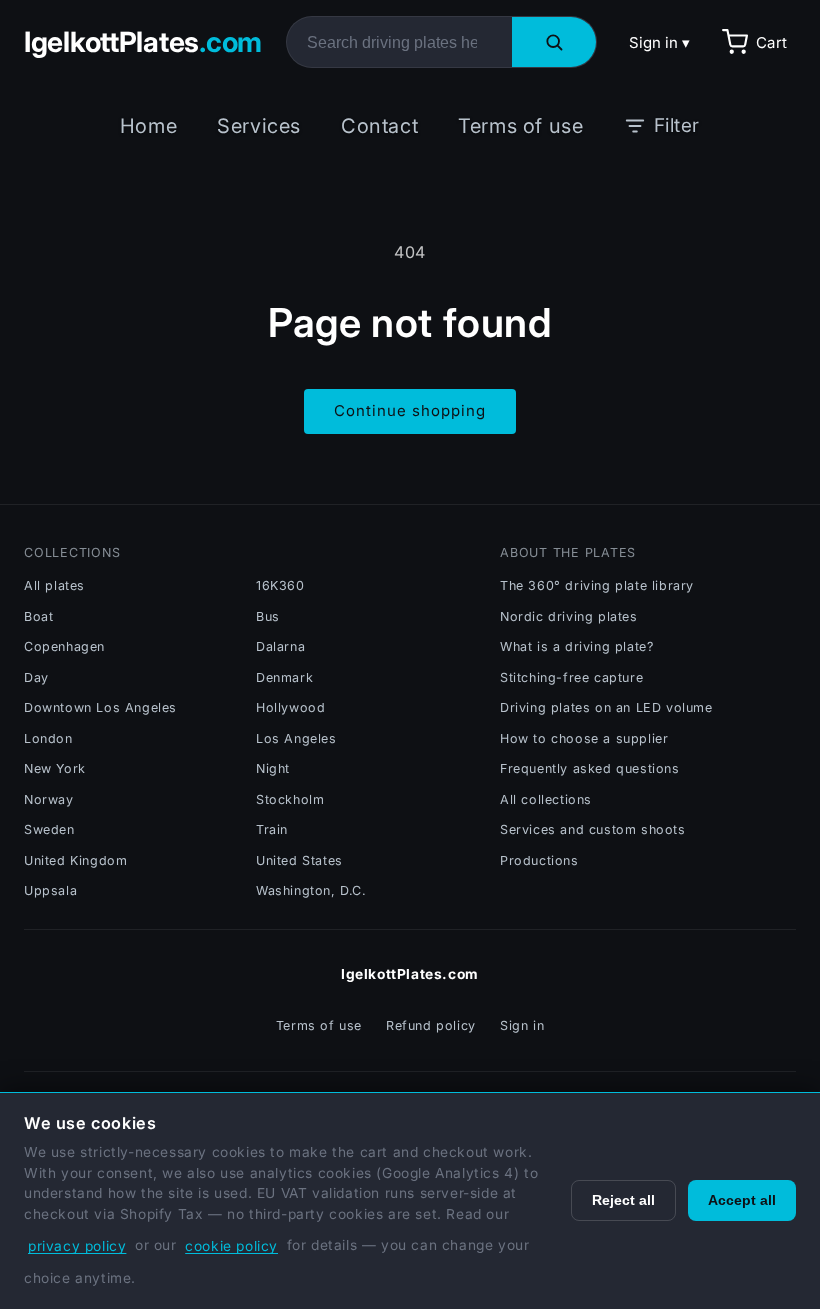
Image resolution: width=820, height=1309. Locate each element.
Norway (49, 799)
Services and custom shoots (593, 829)
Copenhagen (64, 646)
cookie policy (231, 1246)
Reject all (623, 1200)
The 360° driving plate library (597, 585)
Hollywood (290, 707)
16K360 (280, 585)
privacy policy (77, 1246)
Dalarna (280, 646)
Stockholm (290, 799)
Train (272, 829)
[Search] (554, 42)
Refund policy (431, 1025)
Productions (539, 860)
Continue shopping (410, 410)
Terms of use (520, 126)
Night (273, 768)
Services (259, 126)
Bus (268, 616)
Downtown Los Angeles (100, 707)
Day (36, 677)
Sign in (522, 1025)
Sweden (49, 829)
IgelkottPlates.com (410, 974)
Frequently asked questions (590, 768)
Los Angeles (296, 738)
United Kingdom (75, 860)
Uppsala (50, 890)
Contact (379, 126)
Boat (38, 616)
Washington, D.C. (311, 890)
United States (299, 860)
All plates (54, 585)
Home (148, 126)
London (48, 738)
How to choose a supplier (584, 738)
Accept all (742, 1200)
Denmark (284, 677)
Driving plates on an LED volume (606, 707)
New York (55, 768)
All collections (546, 799)
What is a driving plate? (576, 646)
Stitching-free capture (571, 677)
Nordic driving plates (569, 616)
